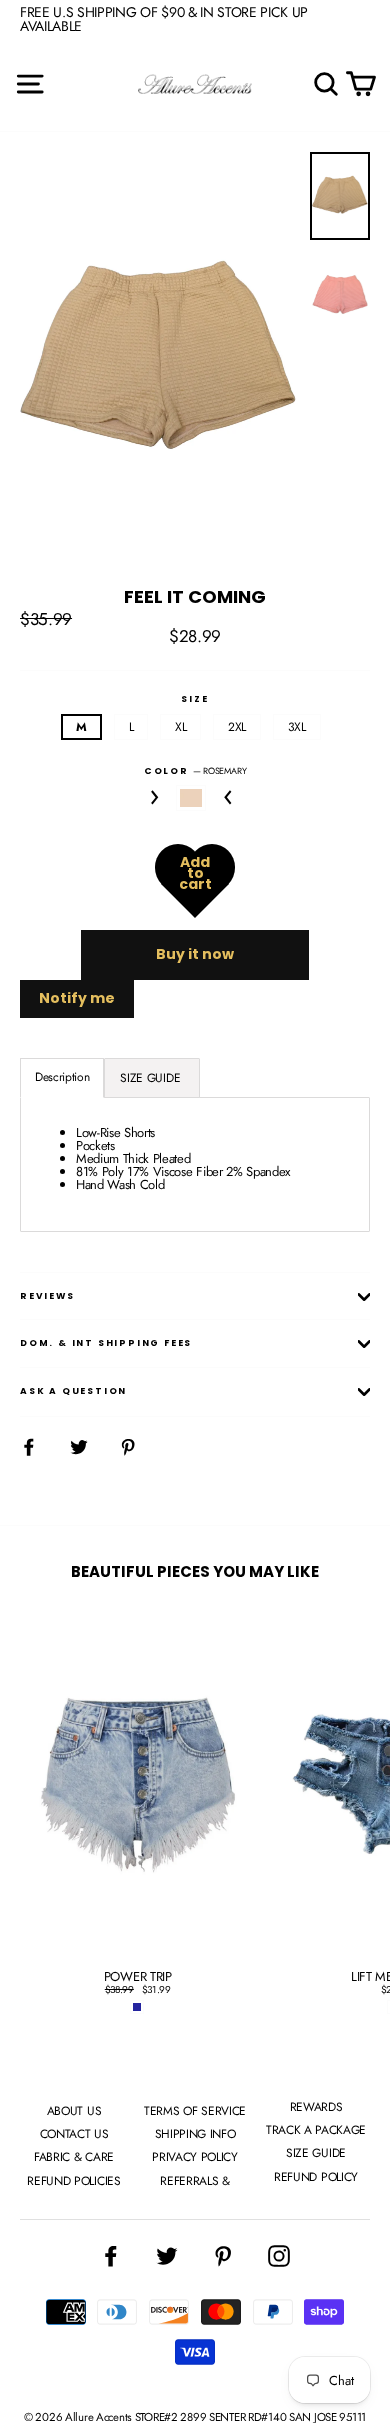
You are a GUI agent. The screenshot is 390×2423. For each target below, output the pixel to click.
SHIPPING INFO (195, 2134)
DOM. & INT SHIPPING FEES (106, 1343)
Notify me (77, 998)
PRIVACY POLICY (194, 2157)
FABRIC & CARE (74, 2157)
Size (194, 699)
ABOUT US (74, 2111)
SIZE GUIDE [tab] (151, 1078)
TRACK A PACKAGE (316, 2130)
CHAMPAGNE (191, 798)
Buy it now (195, 954)
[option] (159, 361)
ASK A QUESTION (73, 1391)
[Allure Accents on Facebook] (111, 2256)
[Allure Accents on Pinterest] (223, 2256)
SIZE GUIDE (316, 2153)
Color (195, 770)
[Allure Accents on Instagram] (279, 2256)
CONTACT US (74, 2134)
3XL (297, 727)
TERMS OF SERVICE (195, 2111)
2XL (237, 727)
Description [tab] (62, 1077)
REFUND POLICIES (73, 2181)
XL (180, 727)
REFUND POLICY (316, 2177)
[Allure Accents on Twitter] (167, 2256)
